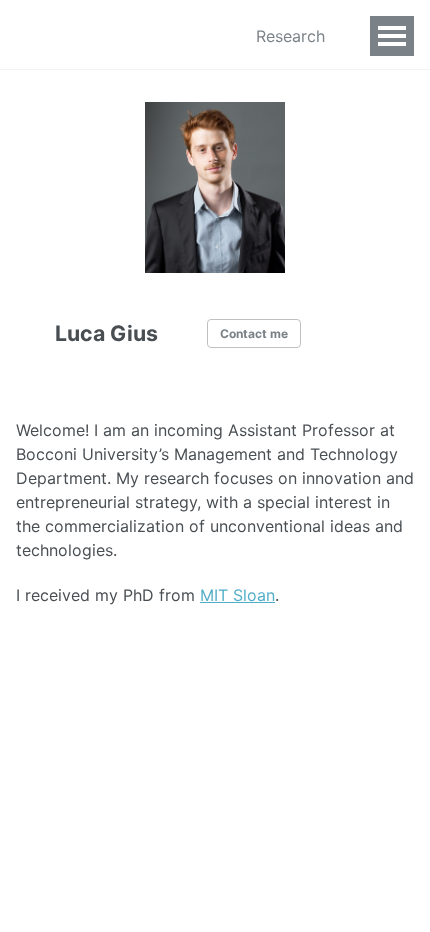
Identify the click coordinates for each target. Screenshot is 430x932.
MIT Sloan (237, 595)
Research (290, 36)
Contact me (254, 333)
